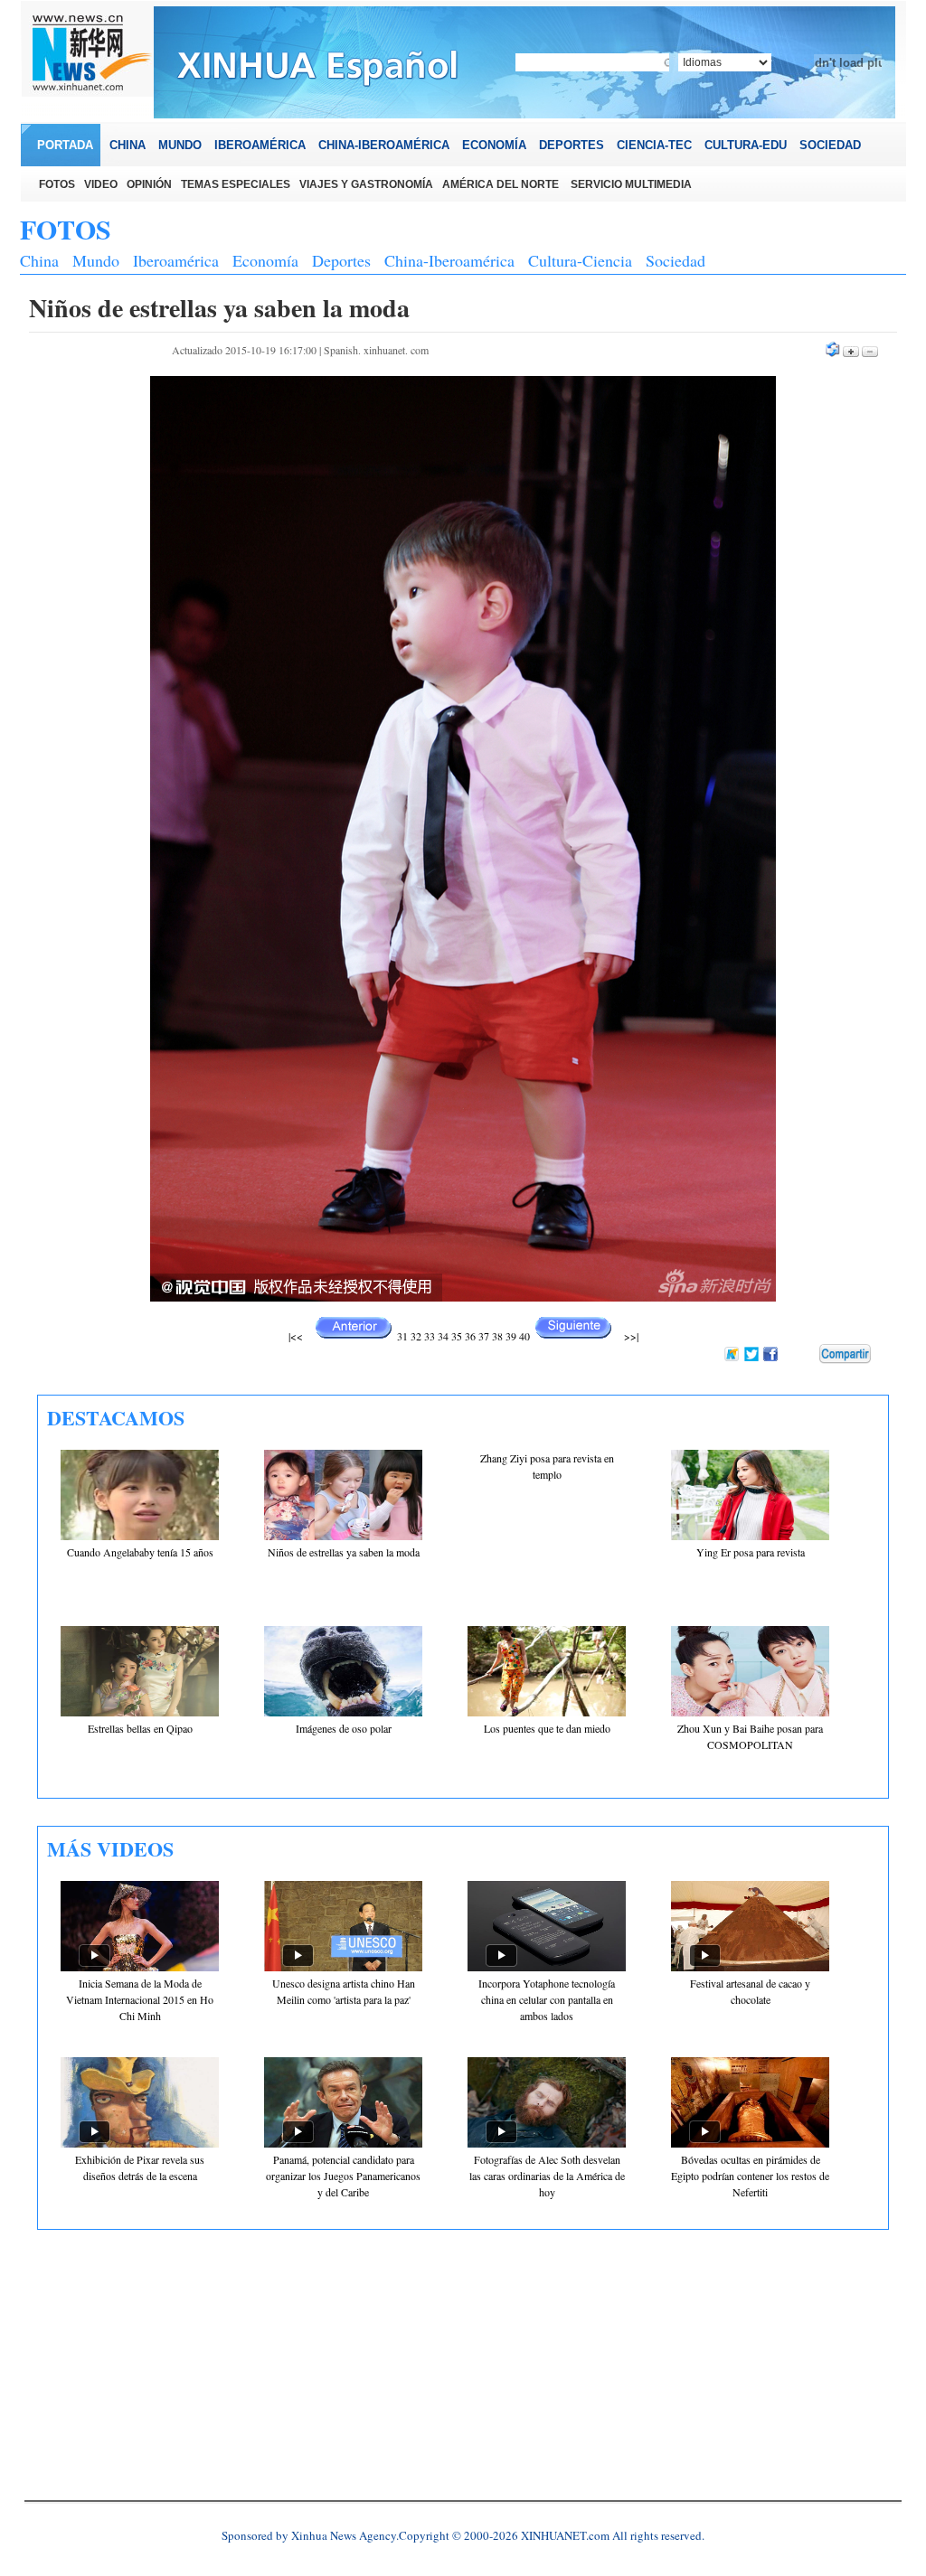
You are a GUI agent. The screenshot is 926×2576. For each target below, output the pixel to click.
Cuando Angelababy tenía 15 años (140, 1552)
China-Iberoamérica (449, 260)
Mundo (96, 260)
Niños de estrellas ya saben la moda (344, 1552)
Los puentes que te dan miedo (547, 1728)
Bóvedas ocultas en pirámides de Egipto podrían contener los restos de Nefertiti (750, 2176)
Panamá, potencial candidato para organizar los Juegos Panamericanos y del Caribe (343, 2176)
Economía (265, 260)
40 (524, 1336)
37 (484, 1336)
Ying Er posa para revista (751, 1552)
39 (511, 1336)
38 (497, 1336)
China (39, 260)
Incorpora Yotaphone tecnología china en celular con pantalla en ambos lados (547, 1999)
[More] (845, 1354)
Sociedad (676, 260)
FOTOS (66, 229)
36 (470, 1336)
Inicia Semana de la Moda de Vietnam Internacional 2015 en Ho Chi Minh (140, 1999)
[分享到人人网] (807, 1355)
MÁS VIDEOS (110, 1849)
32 (416, 1336)
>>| (630, 1336)
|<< (296, 1336)
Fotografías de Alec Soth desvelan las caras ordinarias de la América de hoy (547, 2176)
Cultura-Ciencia (580, 260)
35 (457, 1336)
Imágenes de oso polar (344, 1728)
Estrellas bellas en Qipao (140, 1728)
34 (443, 1336)
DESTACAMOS (116, 1418)
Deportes (341, 260)
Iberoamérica (176, 260)
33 (430, 1336)
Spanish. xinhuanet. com (376, 350)
